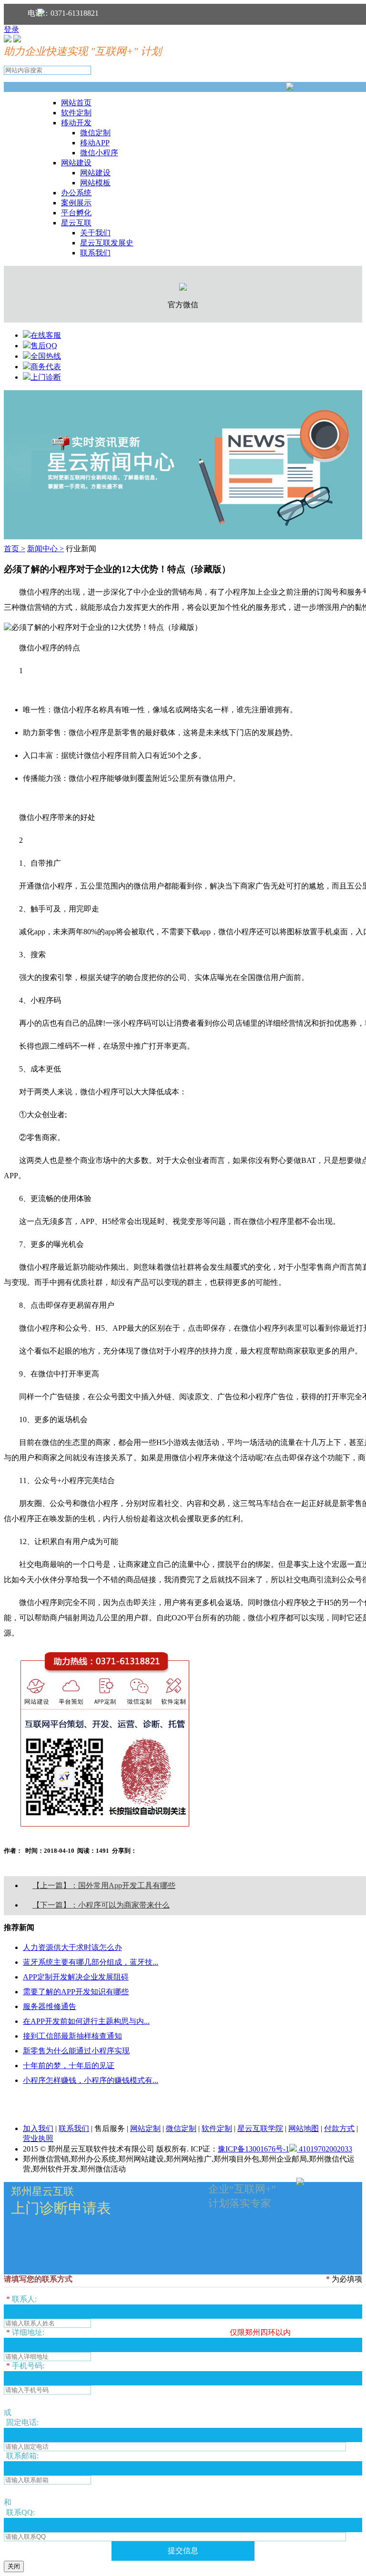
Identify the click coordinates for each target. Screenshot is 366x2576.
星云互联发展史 (107, 243)
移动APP (95, 143)
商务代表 (46, 367)
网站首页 (76, 103)
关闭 (14, 2566)
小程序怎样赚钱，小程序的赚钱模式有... (91, 2080)
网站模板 (95, 183)
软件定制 (76, 113)
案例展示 (76, 203)
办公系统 (76, 193)
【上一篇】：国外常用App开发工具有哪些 (104, 1885)
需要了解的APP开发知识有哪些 (76, 1992)
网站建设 (76, 163)
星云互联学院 (260, 2128)
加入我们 (38, 2128)
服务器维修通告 (50, 2006)
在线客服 (46, 335)
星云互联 (76, 223)
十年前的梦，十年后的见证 (69, 2066)
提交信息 (183, 2551)
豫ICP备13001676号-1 (254, 2149)
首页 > (15, 549)
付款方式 (339, 2128)
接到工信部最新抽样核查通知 (72, 2036)
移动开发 (76, 123)
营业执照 (38, 2138)
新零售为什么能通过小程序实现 (76, 2051)
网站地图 (304, 2128)
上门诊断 (46, 377)
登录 (11, 29)
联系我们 (95, 253)
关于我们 (95, 233)
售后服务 (110, 2128)
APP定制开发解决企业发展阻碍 (76, 1977)
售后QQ (44, 346)
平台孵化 (76, 213)
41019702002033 (325, 2149)
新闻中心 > (46, 549)
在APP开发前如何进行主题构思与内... (86, 2021)
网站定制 (145, 2128)
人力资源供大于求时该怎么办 (72, 1947)
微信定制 (95, 133)
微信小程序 (99, 153)
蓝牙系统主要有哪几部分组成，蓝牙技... (91, 1962)
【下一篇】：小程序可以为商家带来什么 (101, 1905)
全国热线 (46, 356)
